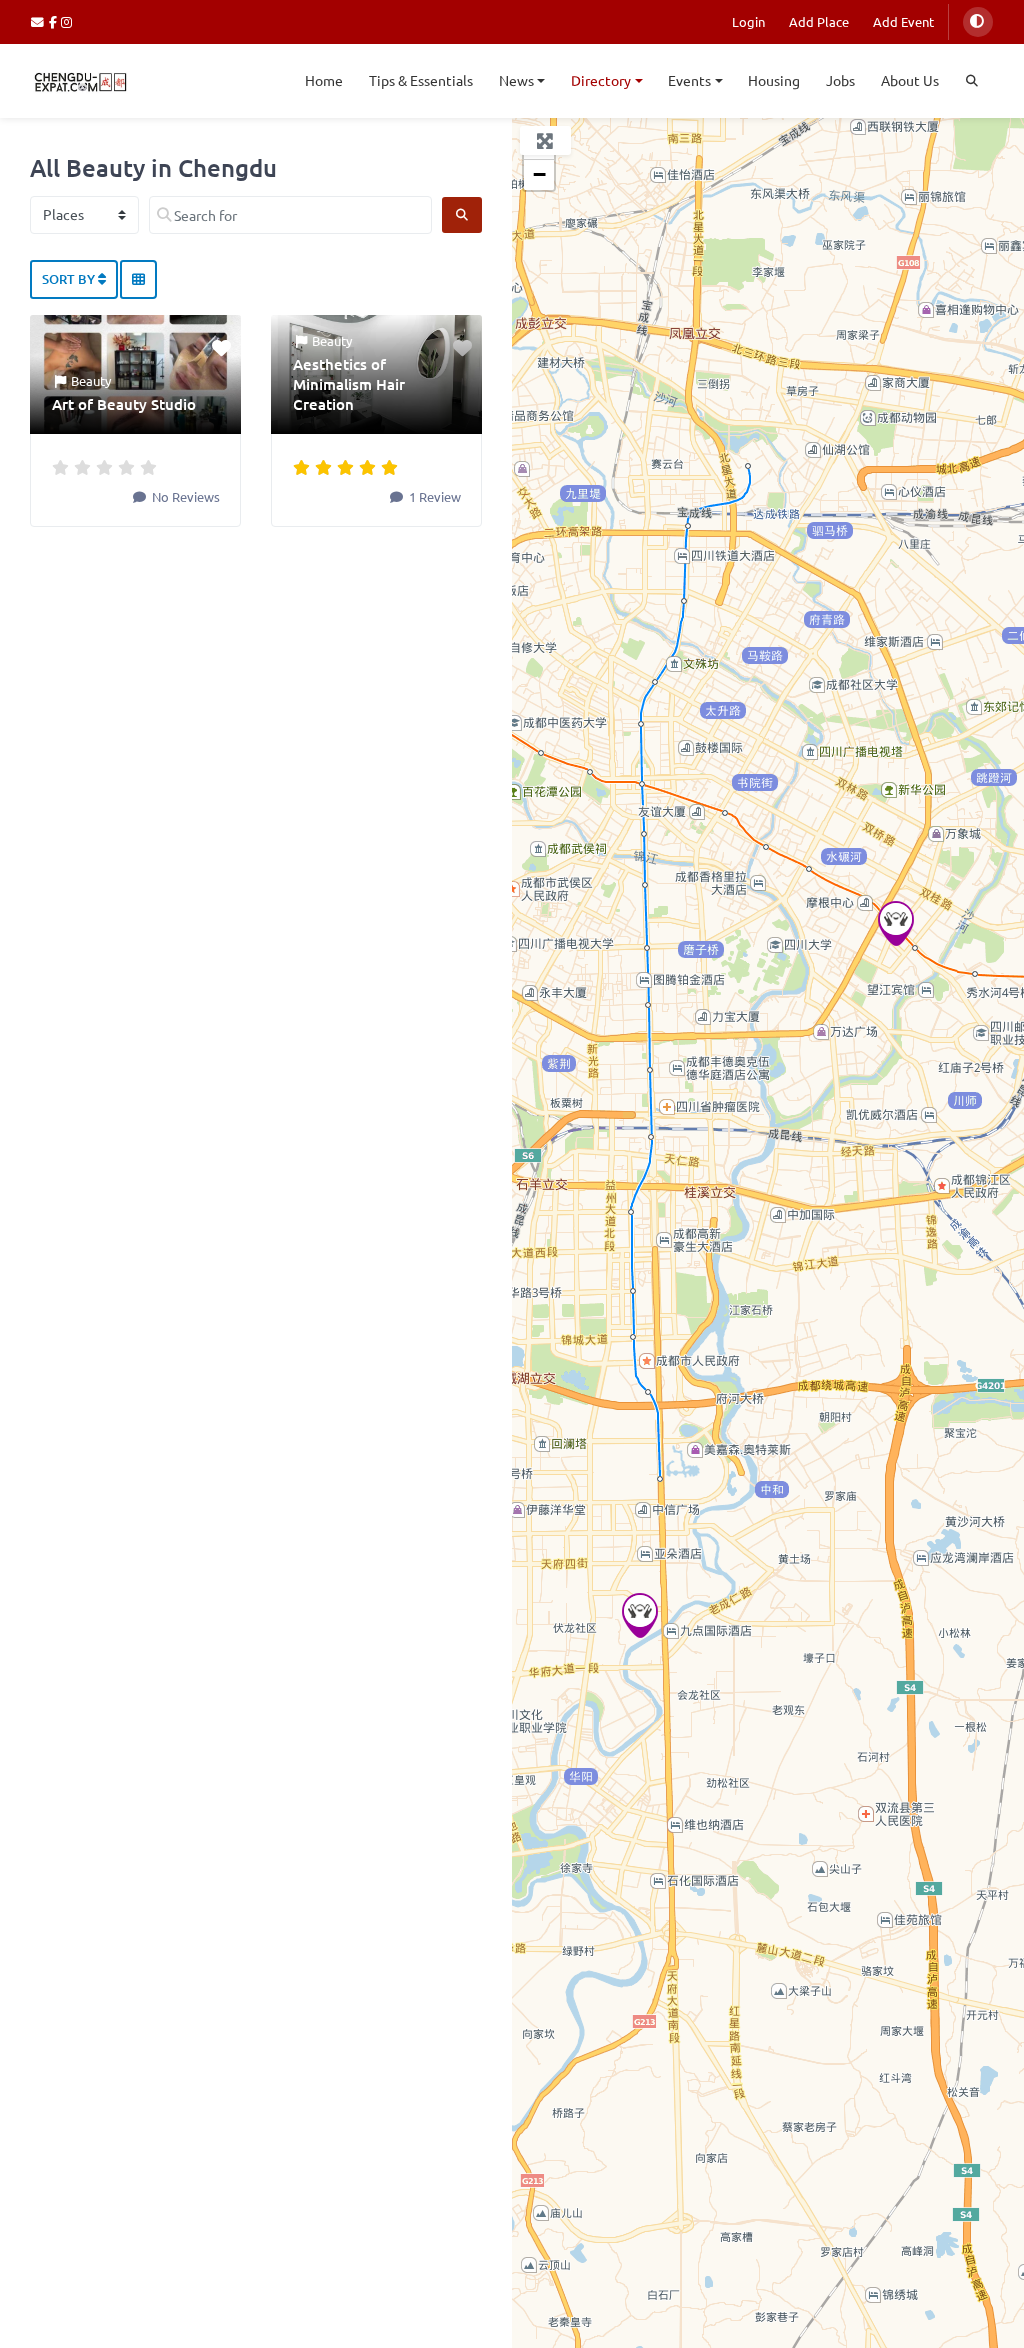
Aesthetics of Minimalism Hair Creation (349, 384)
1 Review (433, 496)
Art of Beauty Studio (124, 404)
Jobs (840, 80)
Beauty (91, 380)
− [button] (539, 174)
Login (748, 21)
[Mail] (40, 21)
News (516, 80)
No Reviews (184, 496)
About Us (910, 80)
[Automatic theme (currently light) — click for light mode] (978, 22)
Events (689, 80)
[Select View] (138, 280)
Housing (774, 80)
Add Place (819, 21)
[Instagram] (67, 21)
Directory (601, 80)
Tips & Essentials (421, 80)
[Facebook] (55, 21)
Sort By (70, 279)
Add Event (903, 21)
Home (324, 80)
